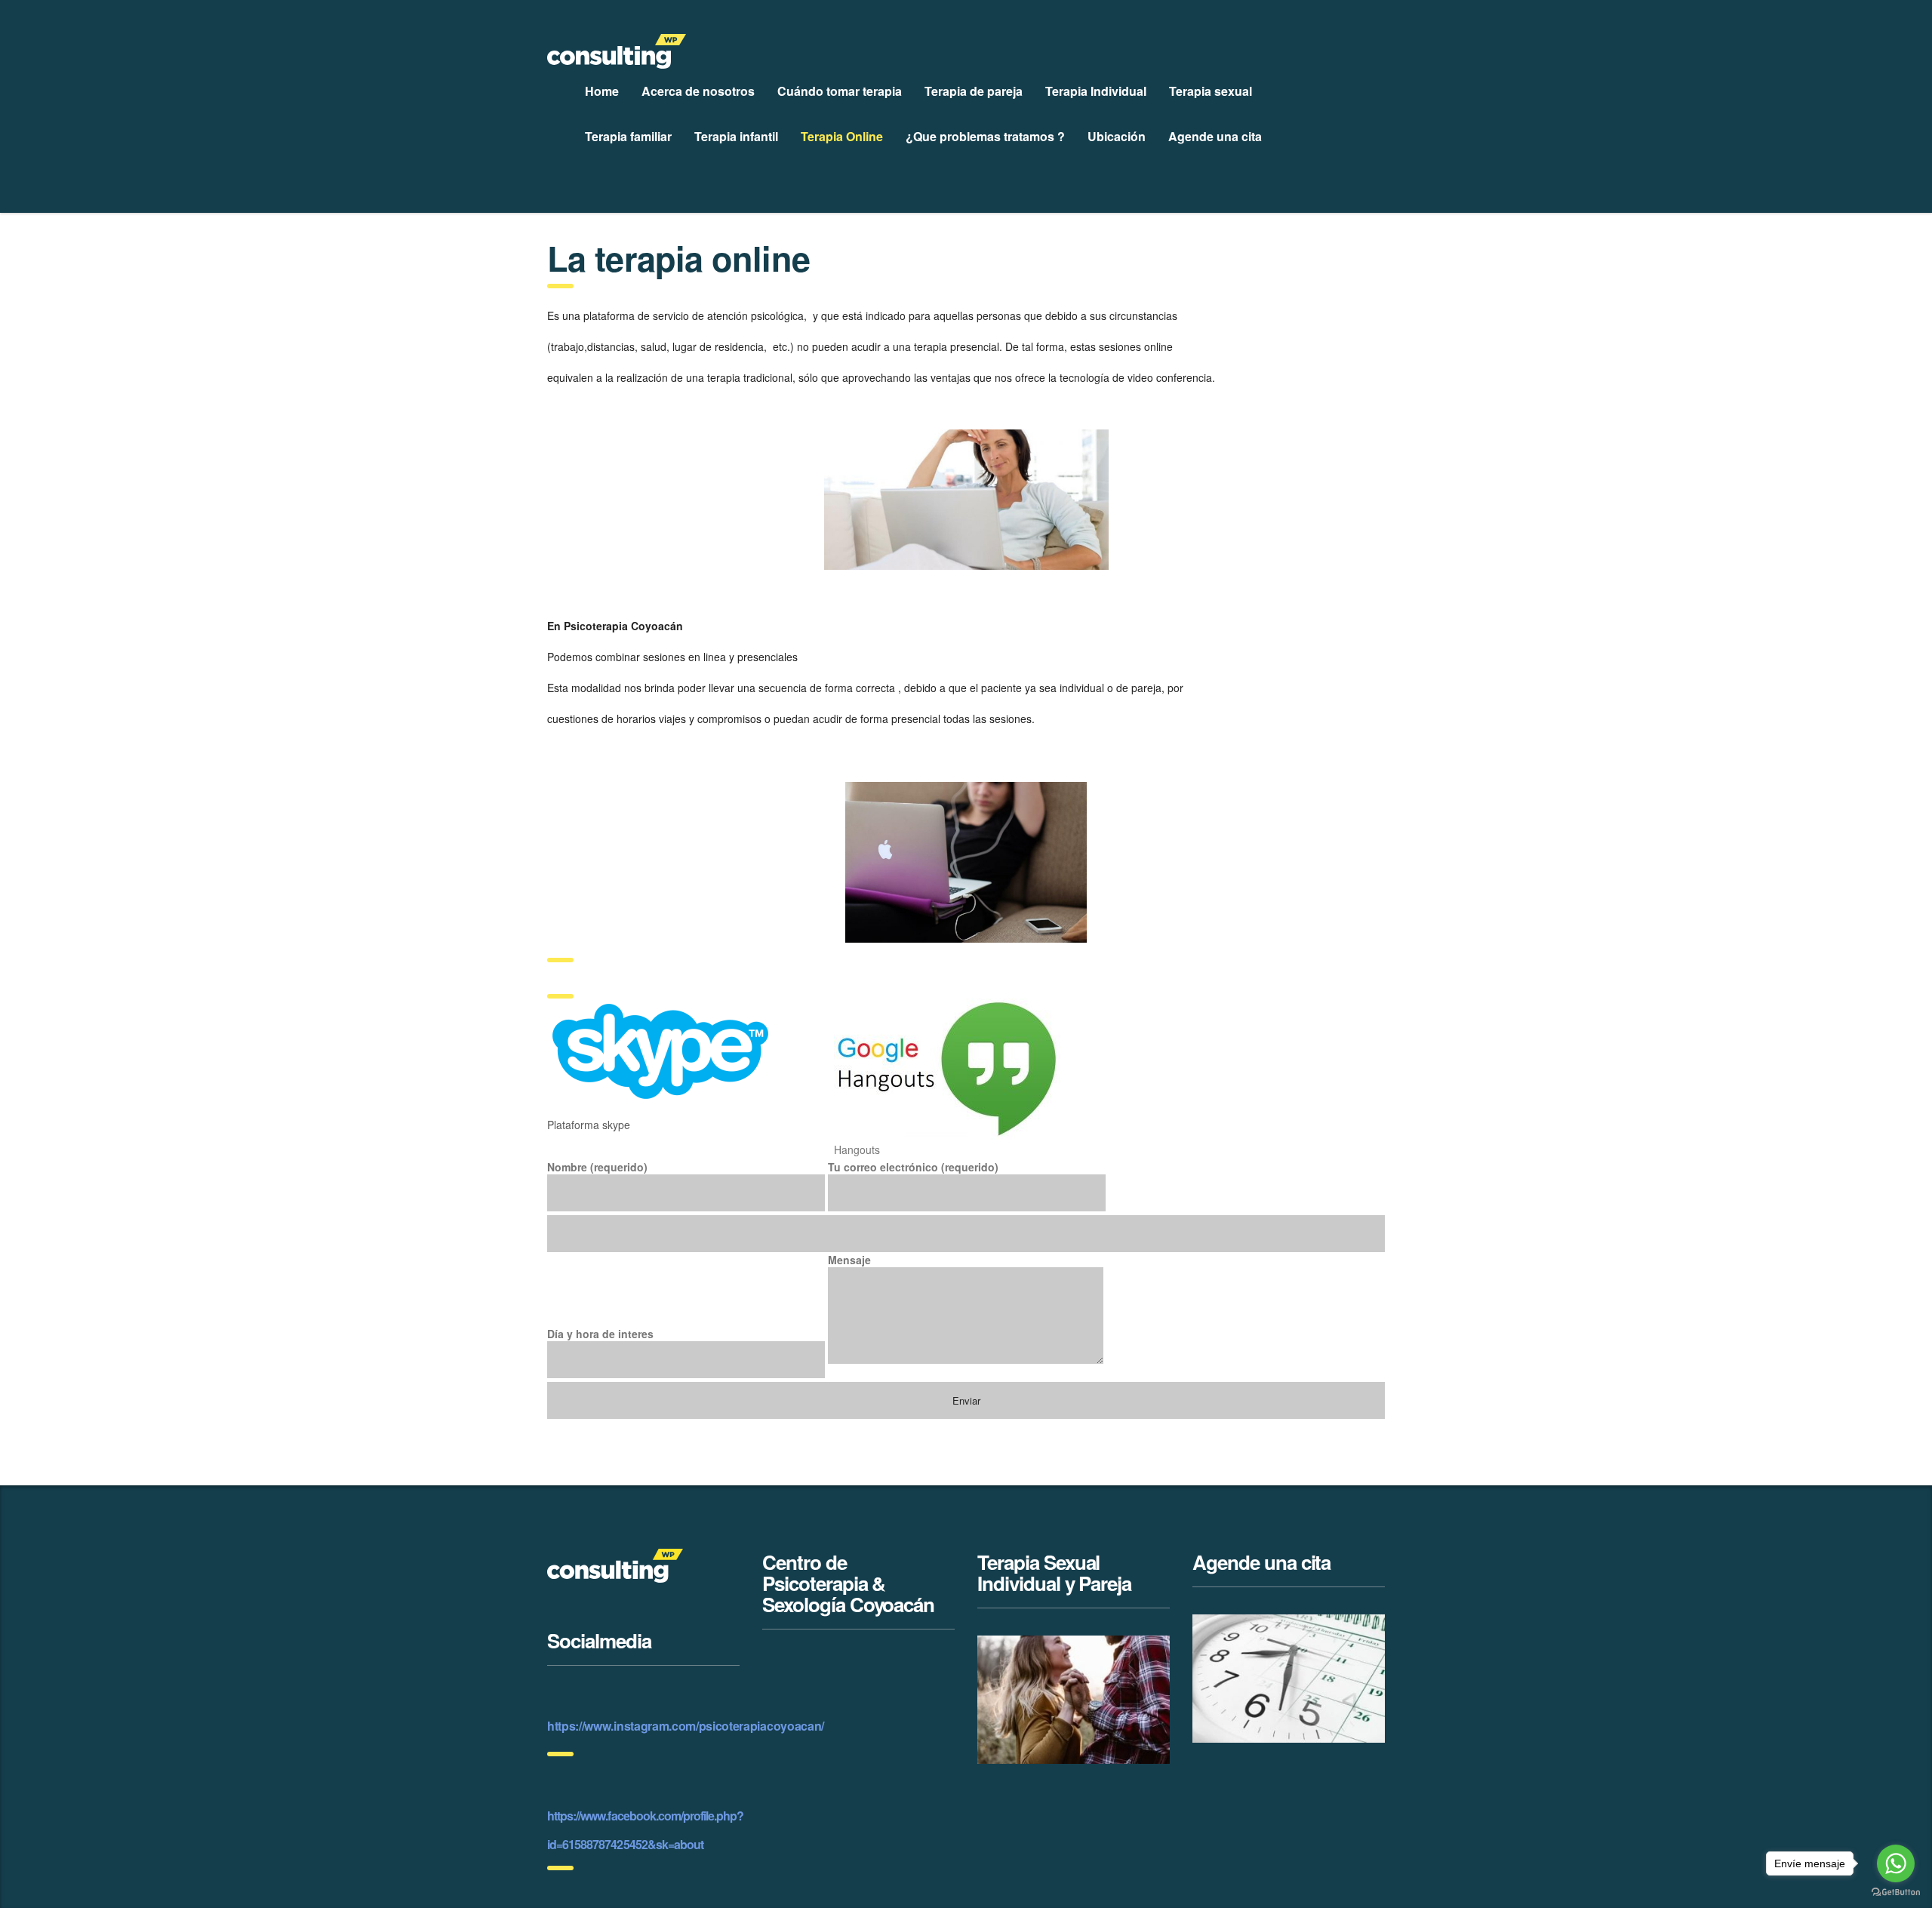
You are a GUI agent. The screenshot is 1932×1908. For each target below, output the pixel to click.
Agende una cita (1215, 136)
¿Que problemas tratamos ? (985, 136)
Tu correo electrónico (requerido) (913, 1167)
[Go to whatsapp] (1896, 1863)
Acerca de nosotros (698, 91)
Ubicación (1117, 136)
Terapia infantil (736, 136)
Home (602, 91)
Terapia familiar (628, 136)
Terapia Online (842, 136)
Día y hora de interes (600, 1334)
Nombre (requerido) (597, 1167)
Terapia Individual (1096, 91)
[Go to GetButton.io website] (1896, 1893)
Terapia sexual (1211, 91)
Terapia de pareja (974, 91)
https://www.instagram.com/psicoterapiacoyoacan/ (686, 1726)
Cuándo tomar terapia (840, 91)
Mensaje (849, 1260)
